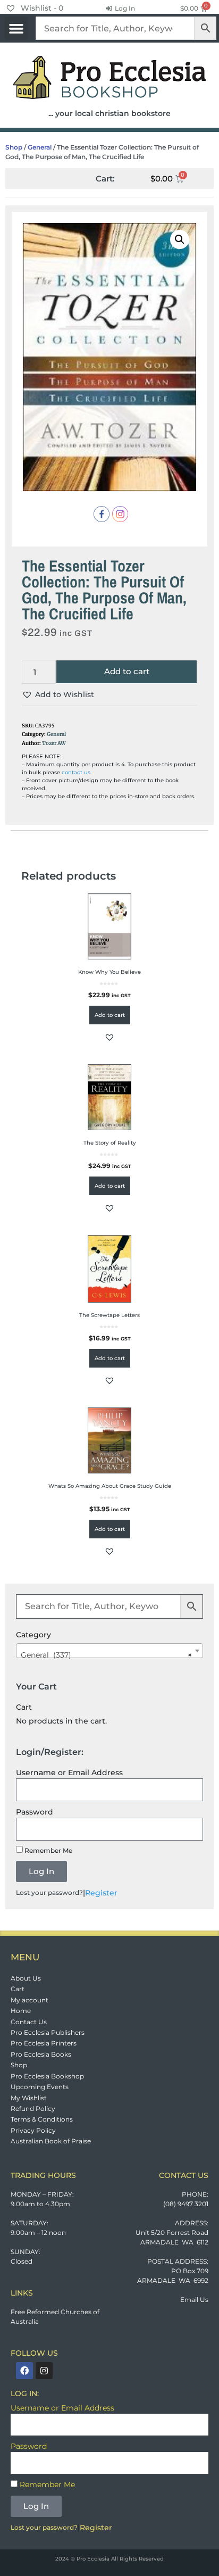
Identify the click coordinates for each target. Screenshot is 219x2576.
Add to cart (127, 671)
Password (35, 1812)
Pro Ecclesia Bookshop (47, 2076)
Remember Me (48, 1850)
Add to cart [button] (110, 1015)
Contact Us (29, 2022)
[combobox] (109, 1651)
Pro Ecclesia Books (41, 2054)
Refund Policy (33, 2109)
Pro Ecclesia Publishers (48, 2032)
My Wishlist (29, 2098)
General (40, 147)
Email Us (194, 2300)
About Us (26, 1978)
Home (21, 2011)
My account (30, 2000)
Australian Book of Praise (51, 2141)
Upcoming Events (40, 2087)
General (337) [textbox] (106, 1655)
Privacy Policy (33, 2130)
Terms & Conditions (42, 2119)
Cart (18, 1989)
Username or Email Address (69, 1772)
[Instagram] (44, 2371)
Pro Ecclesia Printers (44, 2043)
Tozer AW (54, 743)
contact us (76, 772)
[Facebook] (24, 2371)
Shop (14, 147)
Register (101, 1893)
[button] (16, 28)
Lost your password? (49, 1892)
